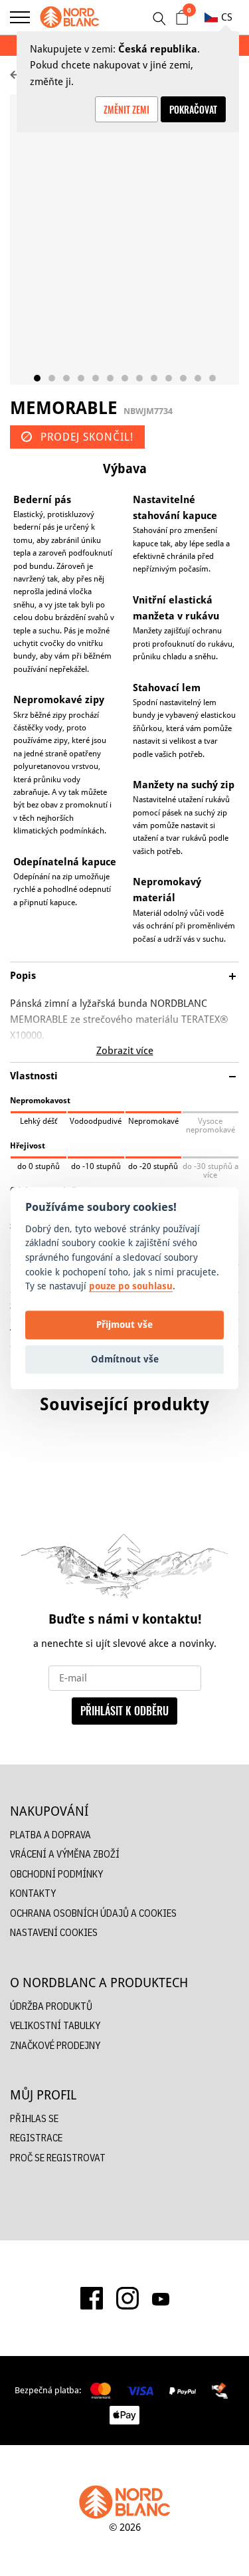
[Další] (236, 1487)
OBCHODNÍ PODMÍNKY (56, 1874)
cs (227, 17)
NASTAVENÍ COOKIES (54, 1932)
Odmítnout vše (125, 1359)
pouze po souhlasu (131, 1286)
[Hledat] (159, 19)
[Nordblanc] (70, 17)
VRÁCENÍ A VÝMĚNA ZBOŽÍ (65, 1854)
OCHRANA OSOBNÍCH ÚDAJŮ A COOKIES (93, 1913)
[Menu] (20, 17)
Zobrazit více (125, 1050)
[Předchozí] (13, 1487)
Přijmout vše (124, 1325)
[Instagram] (127, 2298)
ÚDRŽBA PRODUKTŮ (51, 2006)
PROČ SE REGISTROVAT (58, 2158)
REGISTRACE (36, 2138)
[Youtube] (161, 2298)
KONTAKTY (33, 1893)
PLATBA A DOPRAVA (50, 1835)
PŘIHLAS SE (34, 2118)
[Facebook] (92, 2298)
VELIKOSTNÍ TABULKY (55, 2025)
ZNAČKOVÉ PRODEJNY (55, 2045)
